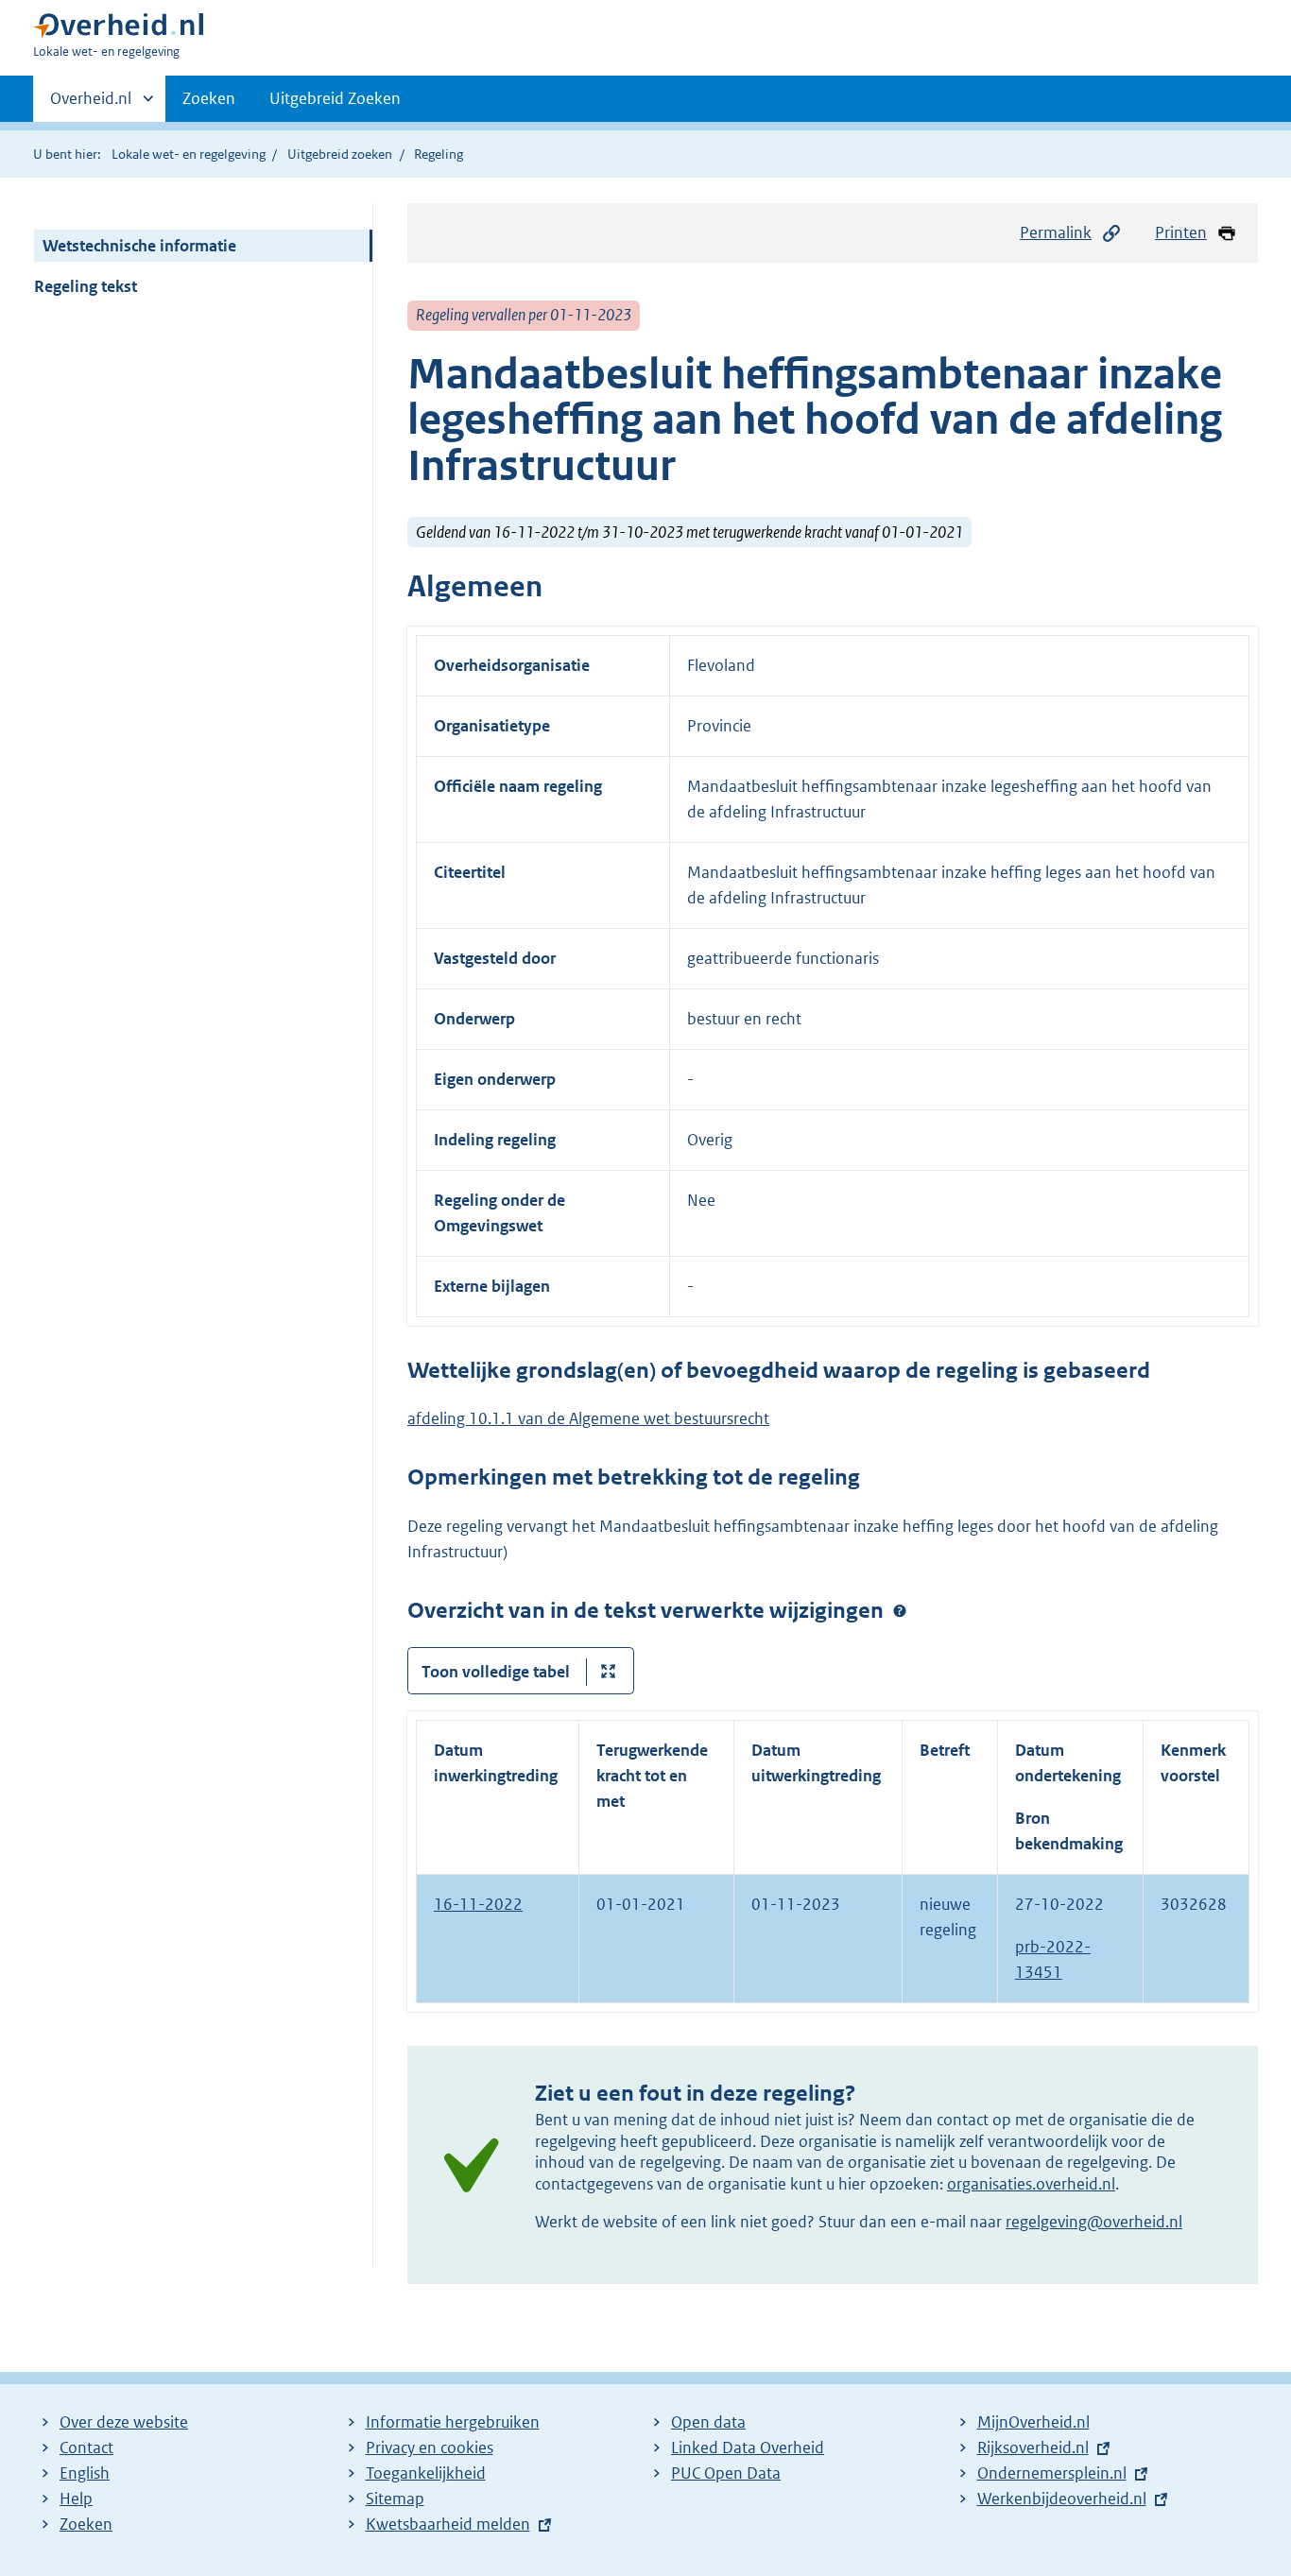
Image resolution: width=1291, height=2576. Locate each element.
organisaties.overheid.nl (1031, 2184)
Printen (1181, 232)
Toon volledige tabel (496, 1672)
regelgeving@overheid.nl (1094, 2222)
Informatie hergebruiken (453, 2422)
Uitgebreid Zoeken (335, 98)
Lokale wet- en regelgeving (189, 154)
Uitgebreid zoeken (340, 154)
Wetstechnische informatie (139, 246)
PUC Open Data (726, 2473)
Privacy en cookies (430, 2447)
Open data (708, 2422)
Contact (86, 2447)
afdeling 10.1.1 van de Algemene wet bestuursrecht (588, 1418)
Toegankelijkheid (426, 2473)
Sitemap (395, 2499)
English (85, 2473)
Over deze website (124, 2422)
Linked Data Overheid (748, 2447)
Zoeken (209, 98)
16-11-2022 (478, 1904)
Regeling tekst (86, 286)
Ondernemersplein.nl (1052, 2473)
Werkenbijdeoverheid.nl (1062, 2499)
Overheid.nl (91, 105)
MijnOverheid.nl (1033, 2422)
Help (76, 2499)
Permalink (1056, 232)
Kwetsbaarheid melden (448, 2524)
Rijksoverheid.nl (1033, 2447)
